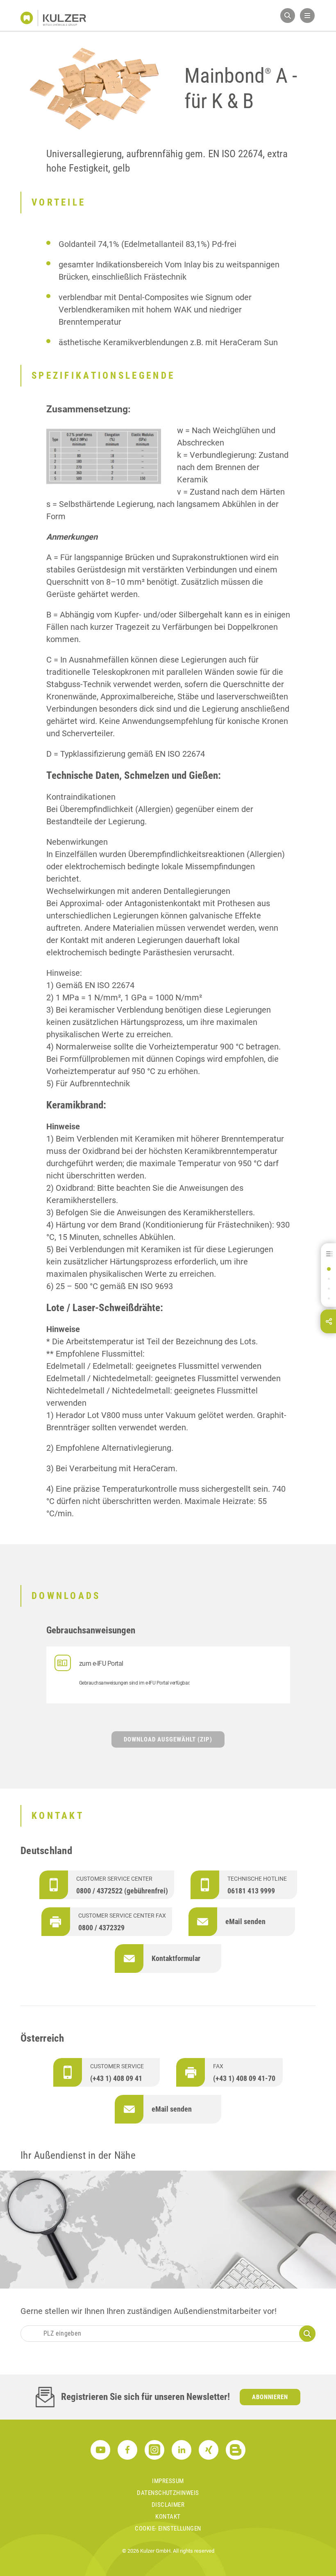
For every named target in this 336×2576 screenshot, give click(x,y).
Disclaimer (168, 2505)
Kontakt (168, 2517)
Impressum (168, 2481)
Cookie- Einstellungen (168, 2529)
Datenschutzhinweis (168, 2493)
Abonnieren (270, 2397)
